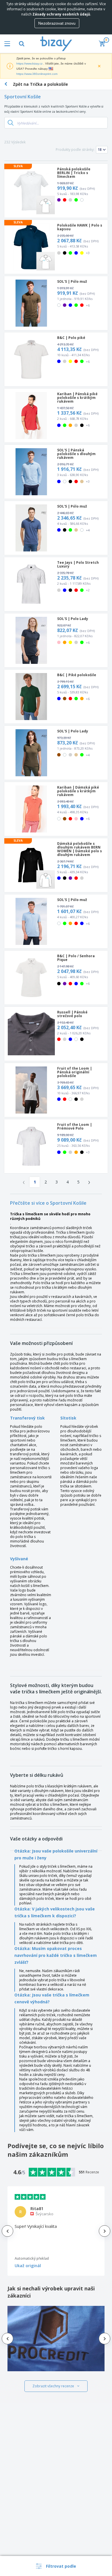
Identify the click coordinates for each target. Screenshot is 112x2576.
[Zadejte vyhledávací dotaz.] (11, 123)
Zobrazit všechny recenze (53, 2386)
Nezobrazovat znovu (57, 23)
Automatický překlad (32, 2258)
